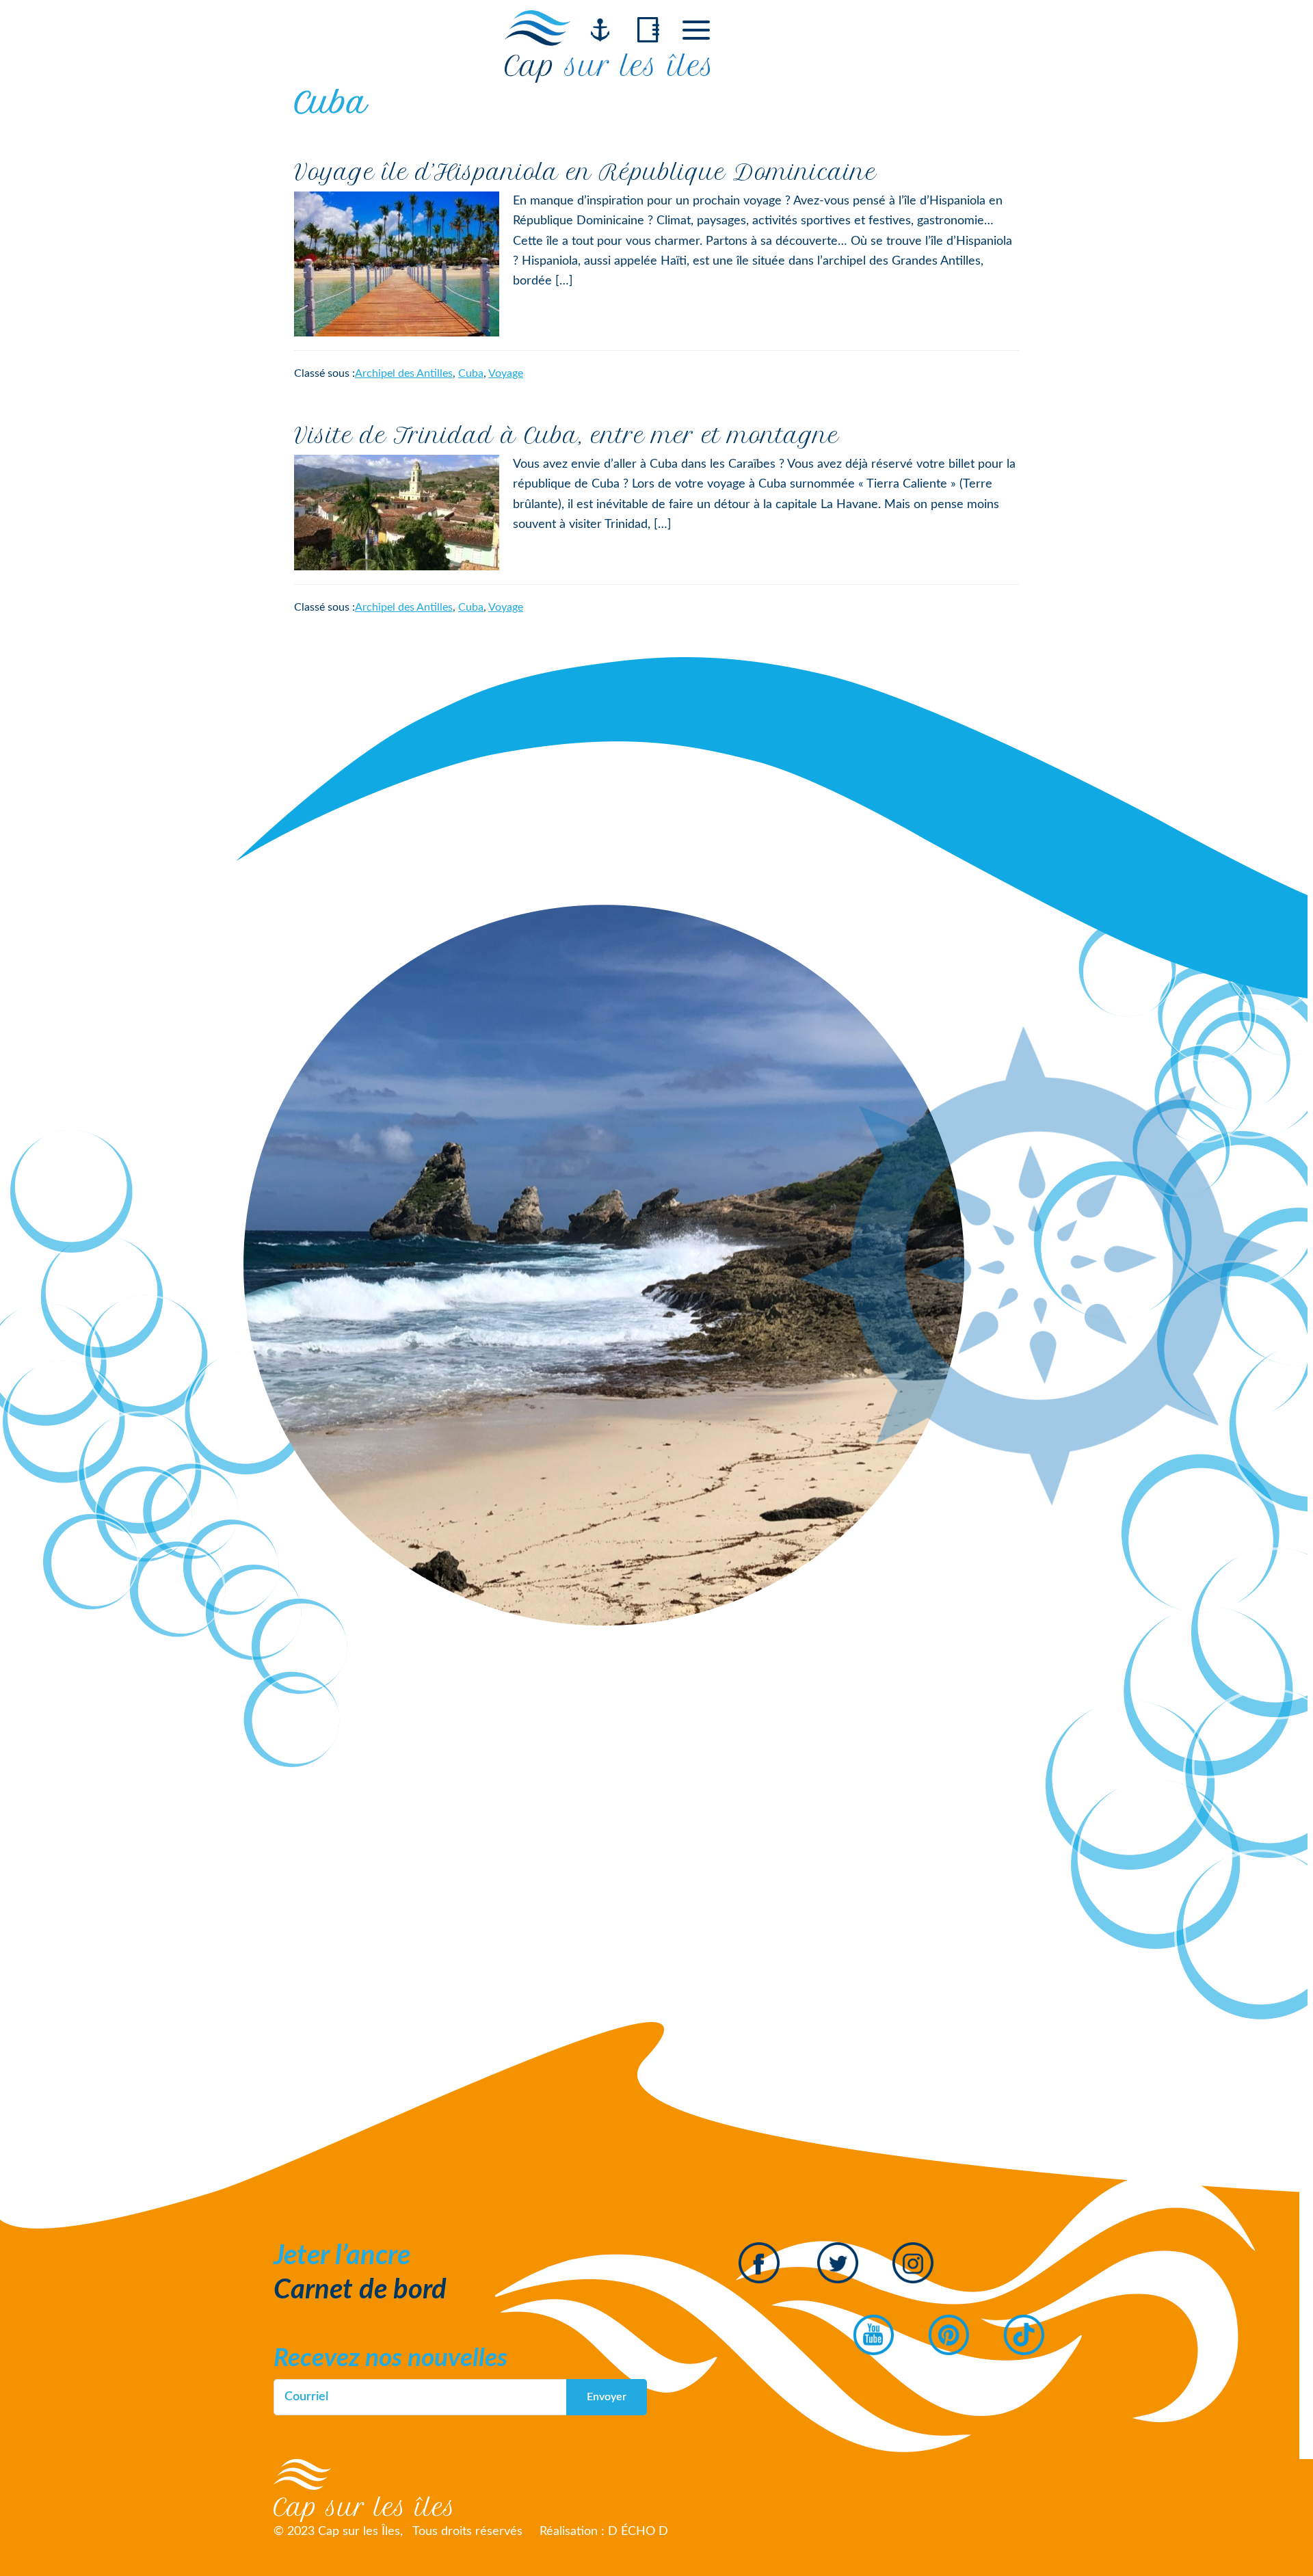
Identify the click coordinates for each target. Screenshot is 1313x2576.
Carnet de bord (360, 2290)
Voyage (506, 373)
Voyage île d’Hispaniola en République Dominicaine (585, 172)
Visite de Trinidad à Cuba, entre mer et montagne (567, 436)
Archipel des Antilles (404, 373)
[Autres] (696, 30)
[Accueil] (600, 30)
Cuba (471, 373)
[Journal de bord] (648, 30)
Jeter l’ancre (342, 2256)
